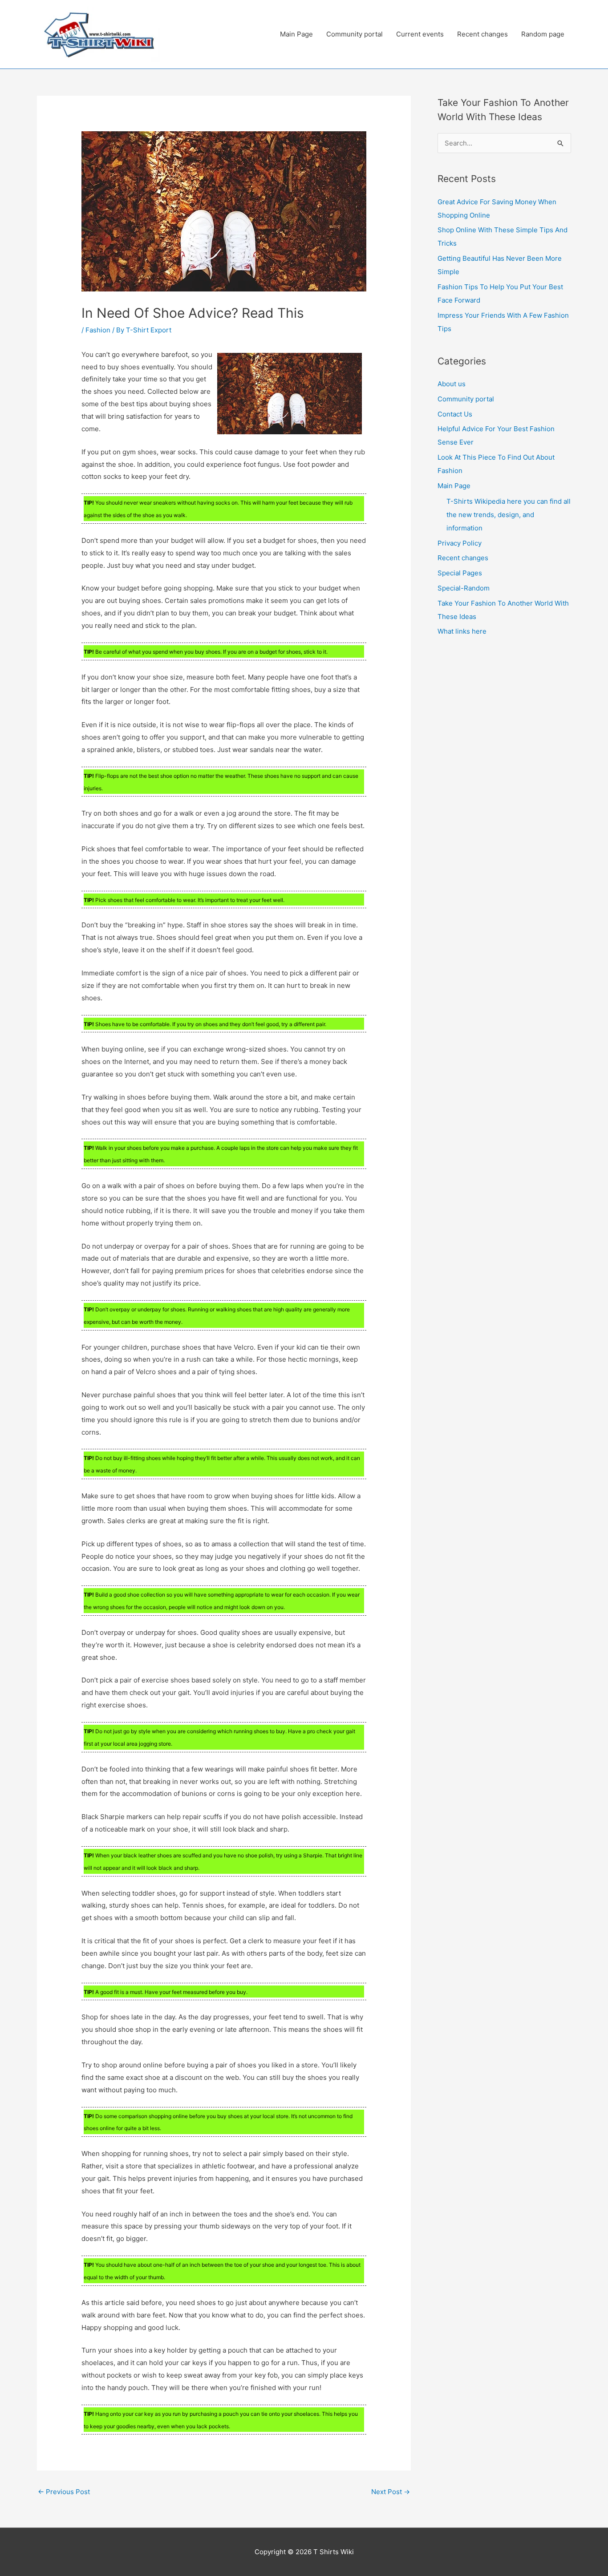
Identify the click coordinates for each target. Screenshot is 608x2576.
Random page (543, 34)
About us (452, 384)
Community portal (355, 34)
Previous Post (64, 2492)
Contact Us (455, 414)
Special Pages (460, 573)
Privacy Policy (460, 543)
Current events (420, 34)
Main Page (296, 34)
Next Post (391, 2492)
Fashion (98, 330)
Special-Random (464, 588)
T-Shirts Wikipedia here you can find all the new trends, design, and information (509, 515)
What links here (462, 631)
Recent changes (482, 34)
